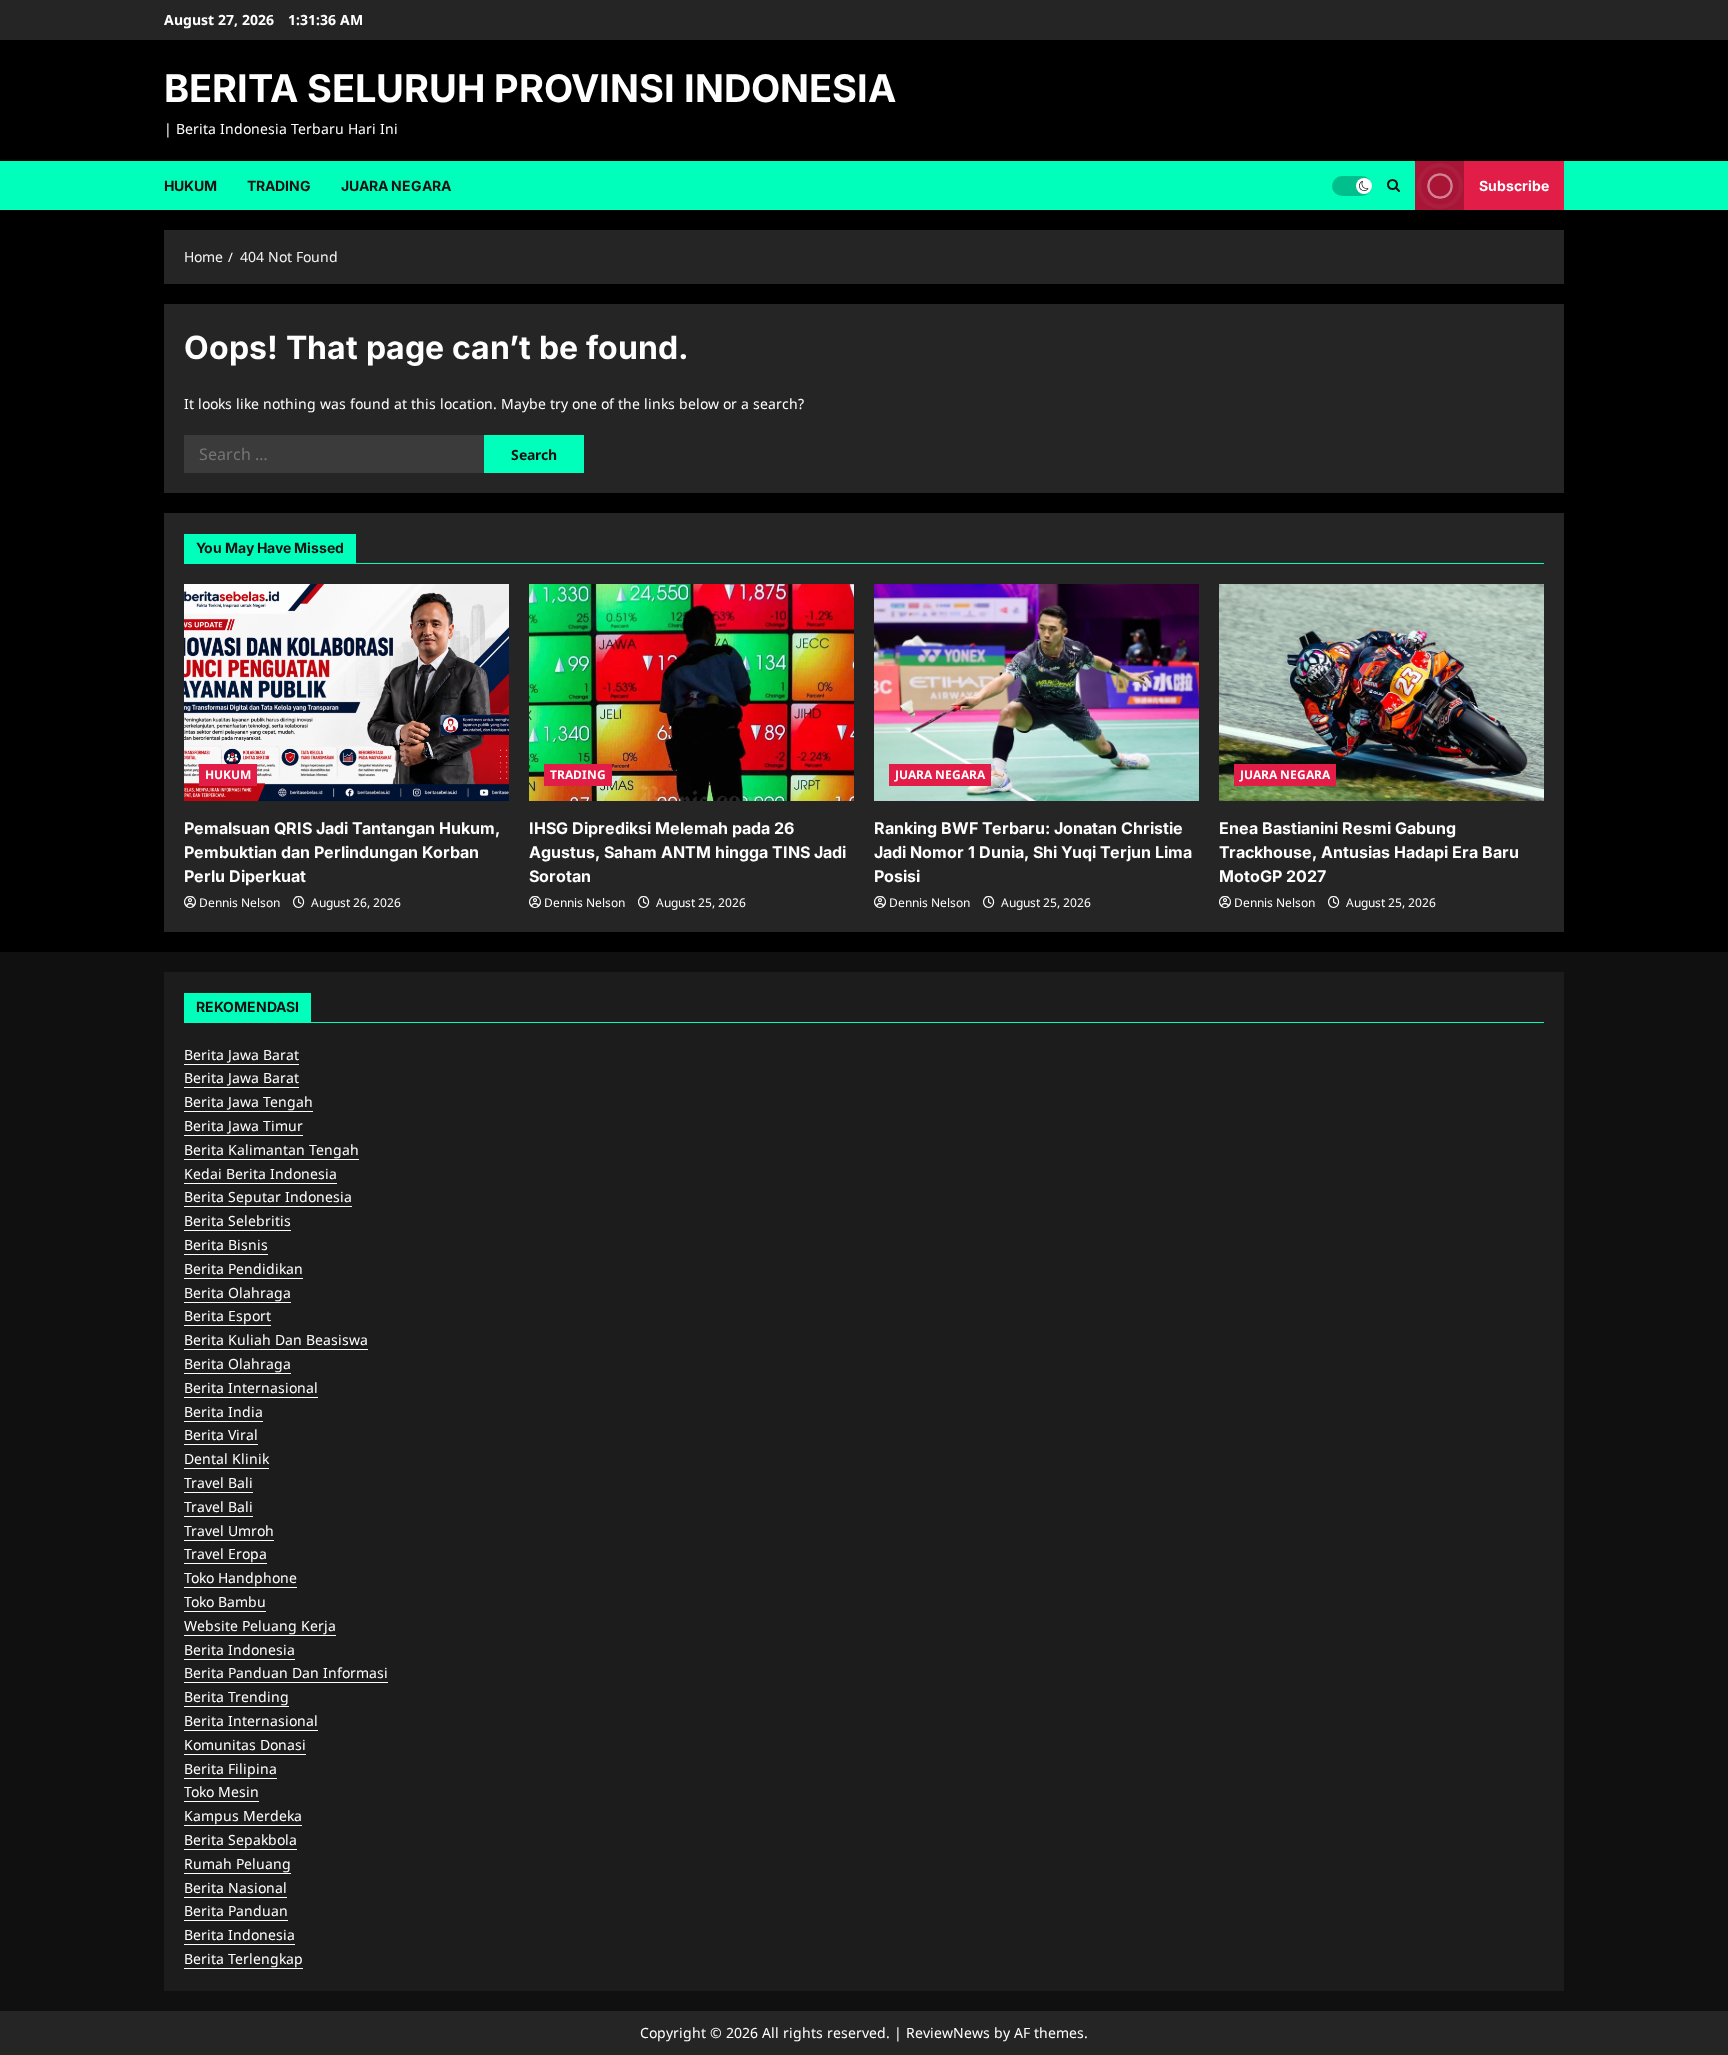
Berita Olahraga (237, 1292)
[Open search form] (1393, 185)
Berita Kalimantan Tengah (271, 1149)
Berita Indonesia (239, 1649)
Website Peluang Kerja (260, 1625)
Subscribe (1514, 184)
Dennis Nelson (239, 902)
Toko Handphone (240, 1577)
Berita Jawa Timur (243, 1125)
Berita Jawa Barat (241, 1054)
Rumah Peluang (237, 1863)
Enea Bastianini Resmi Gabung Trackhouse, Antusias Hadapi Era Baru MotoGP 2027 (1369, 852)
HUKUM (190, 185)
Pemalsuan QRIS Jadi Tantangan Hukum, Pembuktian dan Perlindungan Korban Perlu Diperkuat (342, 852)
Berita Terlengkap (243, 1958)
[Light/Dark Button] (1352, 185)
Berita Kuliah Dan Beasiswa (276, 1339)
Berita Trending (236, 1696)
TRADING (279, 185)
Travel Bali (218, 1482)
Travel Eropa (225, 1553)
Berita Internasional (251, 1387)
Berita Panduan (236, 1910)
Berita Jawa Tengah (248, 1101)
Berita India (223, 1411)
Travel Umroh (229, 1530)
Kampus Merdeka (243, 1815)
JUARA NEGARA (396, 185)
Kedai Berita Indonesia (260, 1173)
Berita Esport (227, 1315)
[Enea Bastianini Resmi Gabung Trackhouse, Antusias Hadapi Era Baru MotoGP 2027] (1381, 692)
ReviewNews (948, 2032)
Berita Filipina (230, 1768)
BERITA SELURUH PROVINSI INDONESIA (530, 88)
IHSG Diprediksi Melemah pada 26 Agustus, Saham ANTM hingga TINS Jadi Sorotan (687, 852)
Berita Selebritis (237, 1220)
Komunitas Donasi (245, 1744)
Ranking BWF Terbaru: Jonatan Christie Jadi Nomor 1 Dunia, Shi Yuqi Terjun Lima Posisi (1033, 852)
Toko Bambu (225, 1601)
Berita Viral (221, 1434)
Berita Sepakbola (240, 1839)
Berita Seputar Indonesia (268, 1196)
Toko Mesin (221, 1791)
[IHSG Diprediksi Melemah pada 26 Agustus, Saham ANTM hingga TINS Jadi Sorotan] (691, 692)
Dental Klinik (226, 1458)
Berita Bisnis (226, 1244)
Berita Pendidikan (243, 1268)
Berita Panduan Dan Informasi (286, 1672)
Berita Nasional (235, 1887)
